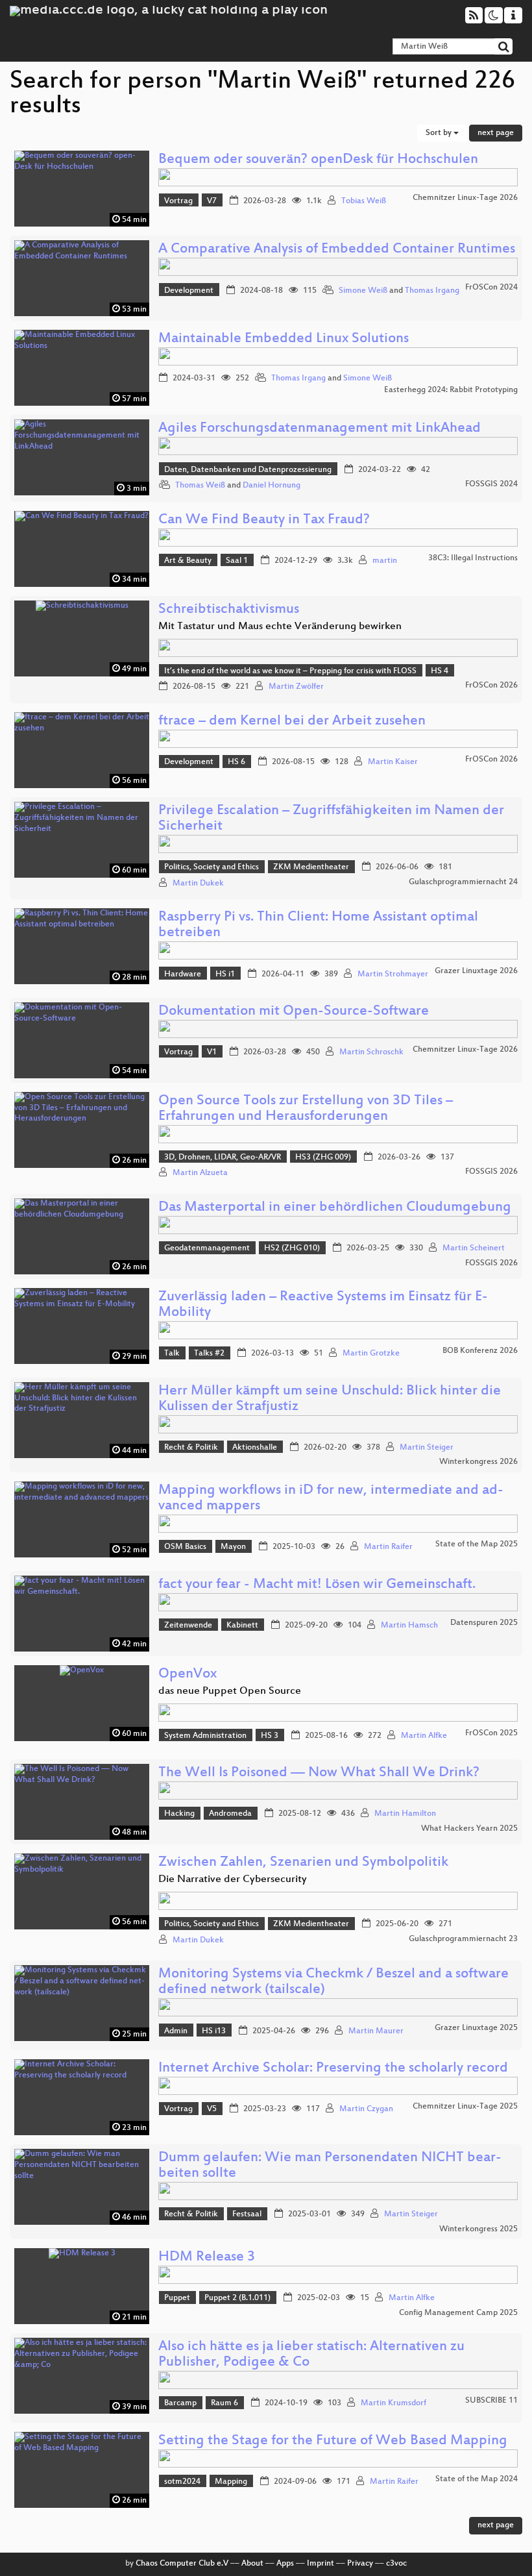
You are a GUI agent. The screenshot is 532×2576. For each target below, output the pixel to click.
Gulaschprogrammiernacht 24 (463, 882)
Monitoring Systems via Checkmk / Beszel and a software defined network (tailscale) (333, 1982)
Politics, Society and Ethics (212, 867)
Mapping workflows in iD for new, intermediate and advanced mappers (331, 1499)
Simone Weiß (363, 291)
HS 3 (270, 1736)
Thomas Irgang (432, 291)
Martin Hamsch (409, 1626)
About (252, 2564)
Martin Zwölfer (296, 687)
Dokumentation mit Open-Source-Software (294, 1012)
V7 (212, 201)
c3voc (396, 2564)
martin (385, 561)
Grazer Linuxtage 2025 (476, 2028)
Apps (285, 2564)
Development (189, 291)
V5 (212, 2109)
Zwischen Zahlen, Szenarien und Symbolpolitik (303, 1863)
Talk (172, 1354)
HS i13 (214, 2031)
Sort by (440, 133)
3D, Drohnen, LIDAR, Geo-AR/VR (223, 1158)
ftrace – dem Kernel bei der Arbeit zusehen (292, 722)
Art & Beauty (188, 561)
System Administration (205, 1736)
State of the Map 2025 (477, 1544)
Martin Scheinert (474, 1248)
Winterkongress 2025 (478, 2229)
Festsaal (247, 2214)
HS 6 (236, 762)
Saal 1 (237, 561)
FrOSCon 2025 (491, 1733)
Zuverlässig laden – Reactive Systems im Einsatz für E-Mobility (323, 1305)
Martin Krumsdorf (393, 2403)
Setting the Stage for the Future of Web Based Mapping (333, 2441)
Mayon (233, 1547)
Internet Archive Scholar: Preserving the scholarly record (333, 2069)
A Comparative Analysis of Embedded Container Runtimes (337, 250)
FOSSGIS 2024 (491, 484)
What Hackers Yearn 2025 (469, 1829)
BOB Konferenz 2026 (480, 1351)
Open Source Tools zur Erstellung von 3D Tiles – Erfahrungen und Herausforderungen (306, 1109)
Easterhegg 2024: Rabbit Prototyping (451, 390)
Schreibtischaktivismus (229, 610)
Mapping (231, 2482)
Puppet (177, 2298)
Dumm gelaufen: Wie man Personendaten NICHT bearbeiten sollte (330, 2166)
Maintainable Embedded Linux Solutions (284, 339)
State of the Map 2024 (477, 2479)
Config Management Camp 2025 (458, 2313)
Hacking (179, 1814)
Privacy (360, 2564)
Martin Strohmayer (393, 974)
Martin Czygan (366, 2109)
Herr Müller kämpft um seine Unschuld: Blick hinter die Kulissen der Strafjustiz (330, 1399)
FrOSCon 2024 (491, 288)
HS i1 (225, 974)
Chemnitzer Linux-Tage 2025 (465, 2107)
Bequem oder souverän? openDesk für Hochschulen (318, 160)
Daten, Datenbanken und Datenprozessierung (248, 470)
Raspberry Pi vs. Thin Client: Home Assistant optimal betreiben (318, 925)
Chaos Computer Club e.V (182, 2564)
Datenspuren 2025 (484, 1623)
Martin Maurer (376, 2031)
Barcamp (180, 2403)
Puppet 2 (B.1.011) (237, 2298)
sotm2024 (182, 2482)
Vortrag (178, 201)
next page (496, 133)
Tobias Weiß (364, 201)
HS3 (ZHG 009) (323, 1158)
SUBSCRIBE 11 (491, 2401)
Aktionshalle (255, 1448)
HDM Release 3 (207, 2258)
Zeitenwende (188, 1626)
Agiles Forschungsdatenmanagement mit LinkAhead (320, 429)
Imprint (320, 2564)
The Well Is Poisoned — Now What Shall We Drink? (319, 1773)
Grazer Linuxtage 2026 (476, 971)
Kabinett (242, 1626)
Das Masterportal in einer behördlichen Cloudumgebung (335, 1208)
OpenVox (187, 1675)
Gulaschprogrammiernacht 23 (463, 1939)
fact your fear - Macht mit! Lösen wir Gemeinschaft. (317, 1585)
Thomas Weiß (200, 486)
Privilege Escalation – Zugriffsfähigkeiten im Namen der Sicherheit (331, 819)
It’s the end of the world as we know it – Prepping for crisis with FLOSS (290, 671)
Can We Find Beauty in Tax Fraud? (264, 520)
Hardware (183, 974)
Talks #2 (209, 1354)
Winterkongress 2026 (478, 1462)
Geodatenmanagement (207, 1248)
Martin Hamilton (405, 1814)
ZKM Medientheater (311, 867)
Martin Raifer (388, 1547)
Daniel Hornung (272, 486)
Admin (176, 2031)
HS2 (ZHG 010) (292, 1248)
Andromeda (230, 1814)
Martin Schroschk (371, 1052)
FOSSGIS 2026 (491, 1172)
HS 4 (440, 671)
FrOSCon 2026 (491, 686)
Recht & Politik (191, 1448)
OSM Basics (185, 1547)
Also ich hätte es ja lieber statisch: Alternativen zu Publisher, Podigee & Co (311, 2355)
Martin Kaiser (393, 762)
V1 (212, 1052)
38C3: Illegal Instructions (473, 558)
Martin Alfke (424, 1736)
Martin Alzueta (200, 1173)
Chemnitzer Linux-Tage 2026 (465, 198)
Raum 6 (224, 2403)
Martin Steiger (427, 1448)
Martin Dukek (198, 884)
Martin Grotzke (371, 1354)
